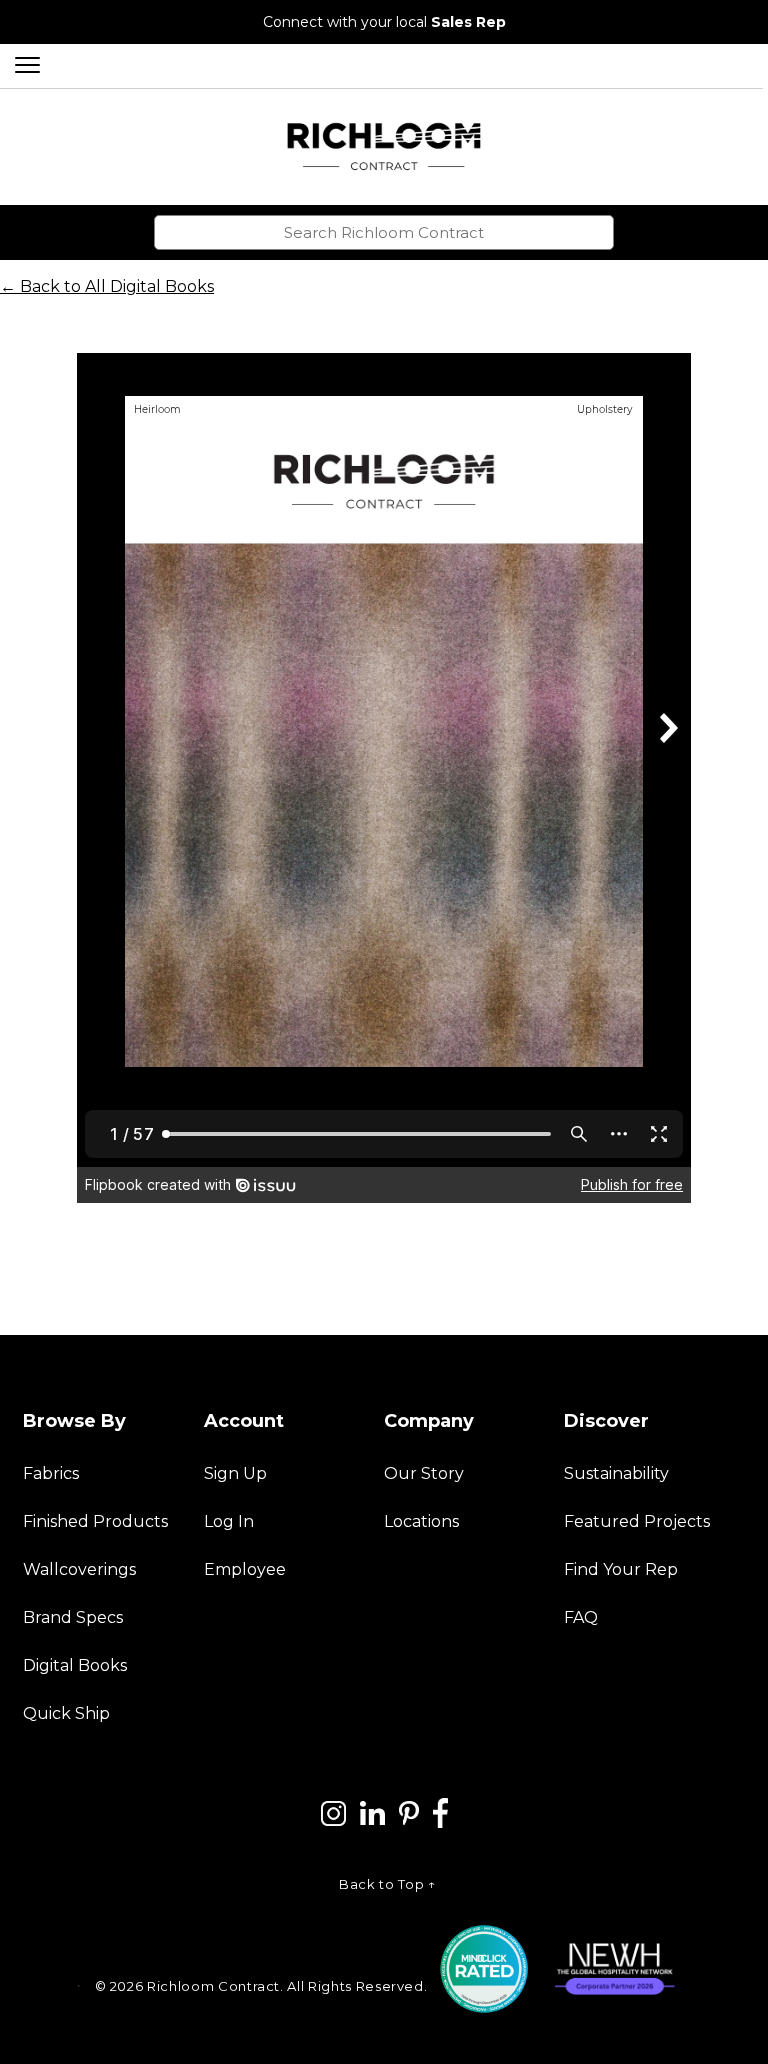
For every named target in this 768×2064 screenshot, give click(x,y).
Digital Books (75, 1665)
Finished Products (95, 1521)
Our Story (424, 1473)
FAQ (581, 1617)
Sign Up (235, 1473)
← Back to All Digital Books (107, 286)
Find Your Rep (621, 1569)
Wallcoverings (79, 1569)
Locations (421, 1521)
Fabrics (51, 1473)
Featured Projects (637, 1521)
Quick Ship (66, 1713)
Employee (245, 1569)
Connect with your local (384, 22)
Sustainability (616, 1473)
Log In (229, 1521)
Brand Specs (73, 1617)
